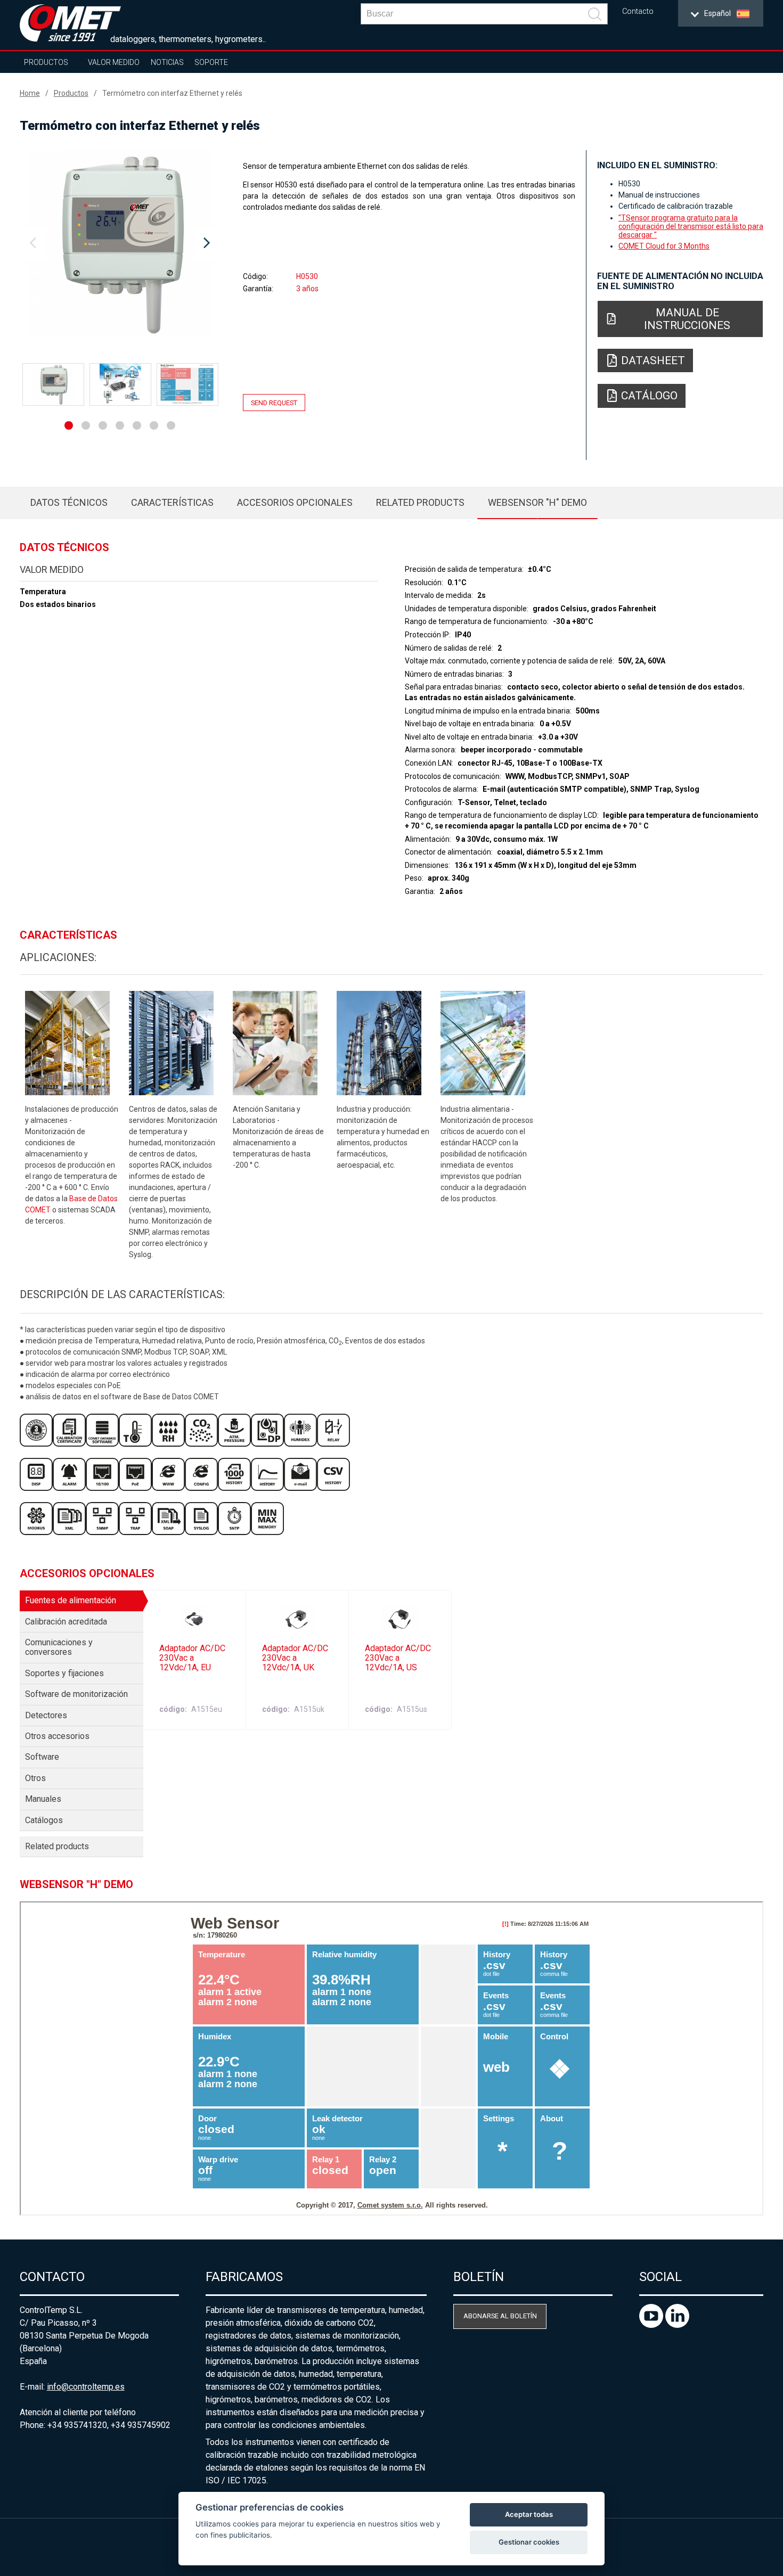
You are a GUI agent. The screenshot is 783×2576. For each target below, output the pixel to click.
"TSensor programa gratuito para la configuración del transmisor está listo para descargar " (691, 226)
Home (30, 93)
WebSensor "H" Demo (537, 502)
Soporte (211, 62)
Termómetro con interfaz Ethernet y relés (172, 93)
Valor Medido (114, 62)
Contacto (638, 11)
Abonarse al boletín (500, 2316)
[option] (120, 243)
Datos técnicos (69, 502)
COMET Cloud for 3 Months (664, 246)
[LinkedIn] (677, 2325)
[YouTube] (652, 2325)
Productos (46, 62)
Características (172, 502)
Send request (274, 402)
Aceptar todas (529, 2514)
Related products (420, 502)
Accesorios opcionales (295, 502)
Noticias (167, 62)
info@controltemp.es (86, 2387)
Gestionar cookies (529, 2542)
